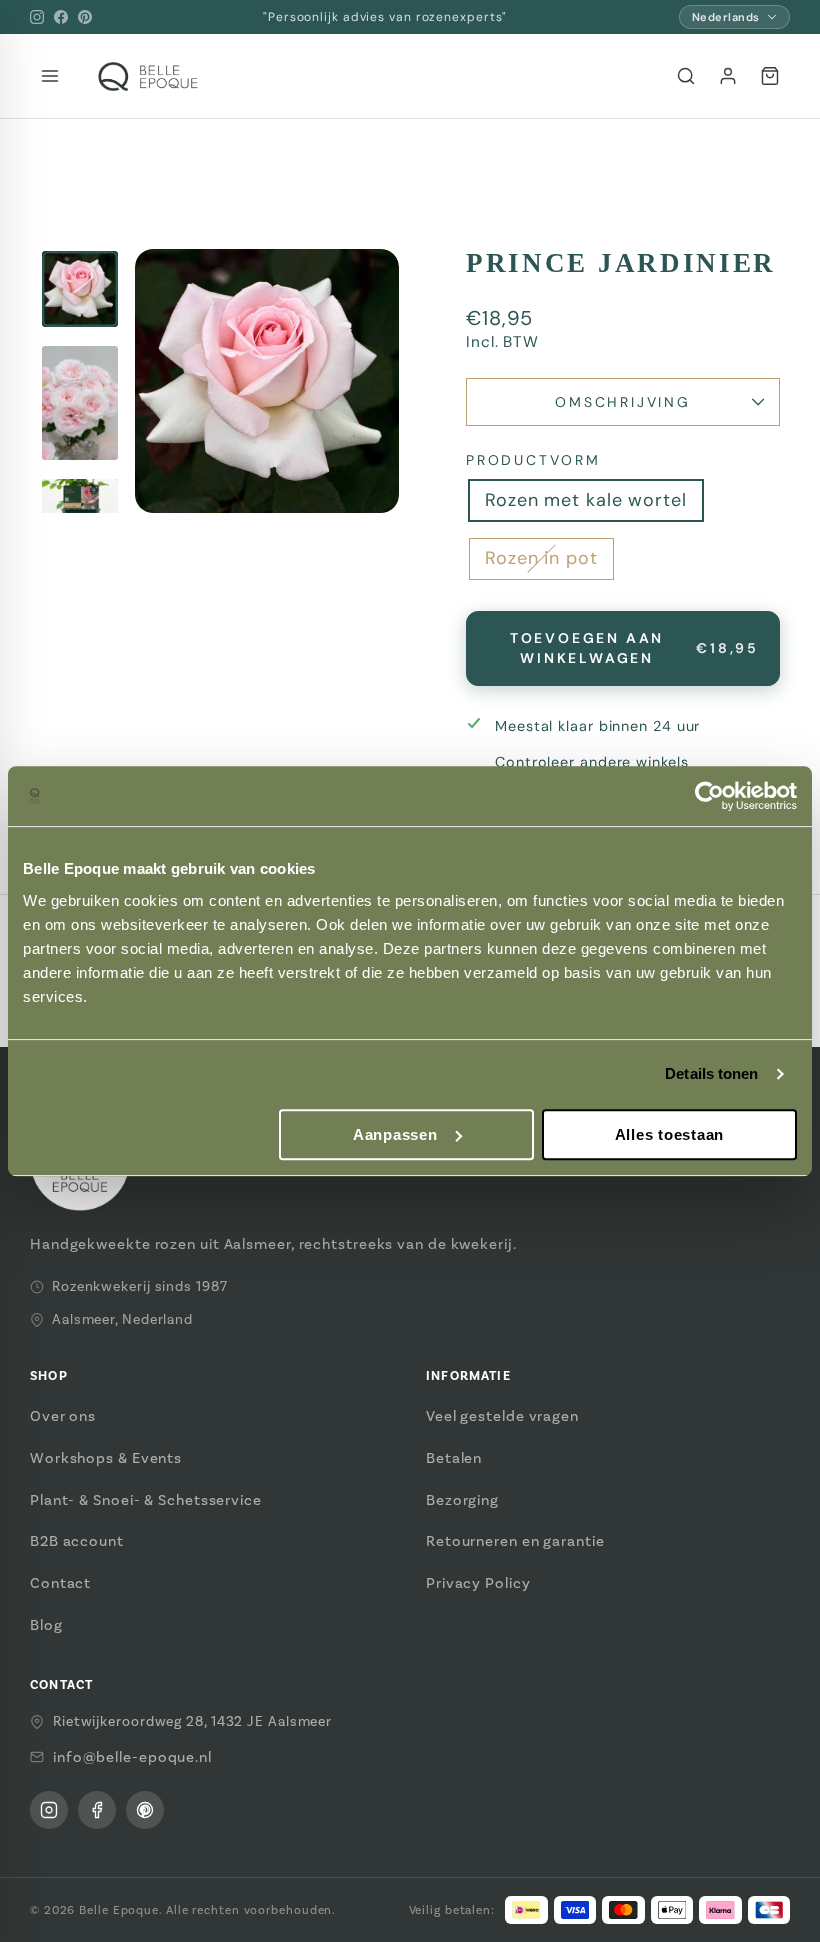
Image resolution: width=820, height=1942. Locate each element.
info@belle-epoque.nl (132, 1757)
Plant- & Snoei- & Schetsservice (146, 1500)
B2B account (77, 1541)
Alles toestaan (670, 1134)
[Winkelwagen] (770, 76)
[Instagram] (37, 17)
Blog (46, 1625)
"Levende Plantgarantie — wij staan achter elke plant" (385, 17)
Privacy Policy (478, 1583)
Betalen (454, 1458)
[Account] (728, 76)
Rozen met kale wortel (586, 500)
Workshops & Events (106, 1458)
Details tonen (711, 1073)
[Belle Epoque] (148, 76)
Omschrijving (623, 402)
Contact (60, 1583)
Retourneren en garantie (515, 1541)
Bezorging (462, 1500)
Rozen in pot (541, 558)
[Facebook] (61, 17)
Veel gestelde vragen (502, 1416)
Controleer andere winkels (592, 762)
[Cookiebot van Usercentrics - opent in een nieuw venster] (709, 796)
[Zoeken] (686, 76)
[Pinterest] (85, 17)
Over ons (63, 1416)
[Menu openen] (50, 76)
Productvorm (533, 460)
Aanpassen (395, 1134)
